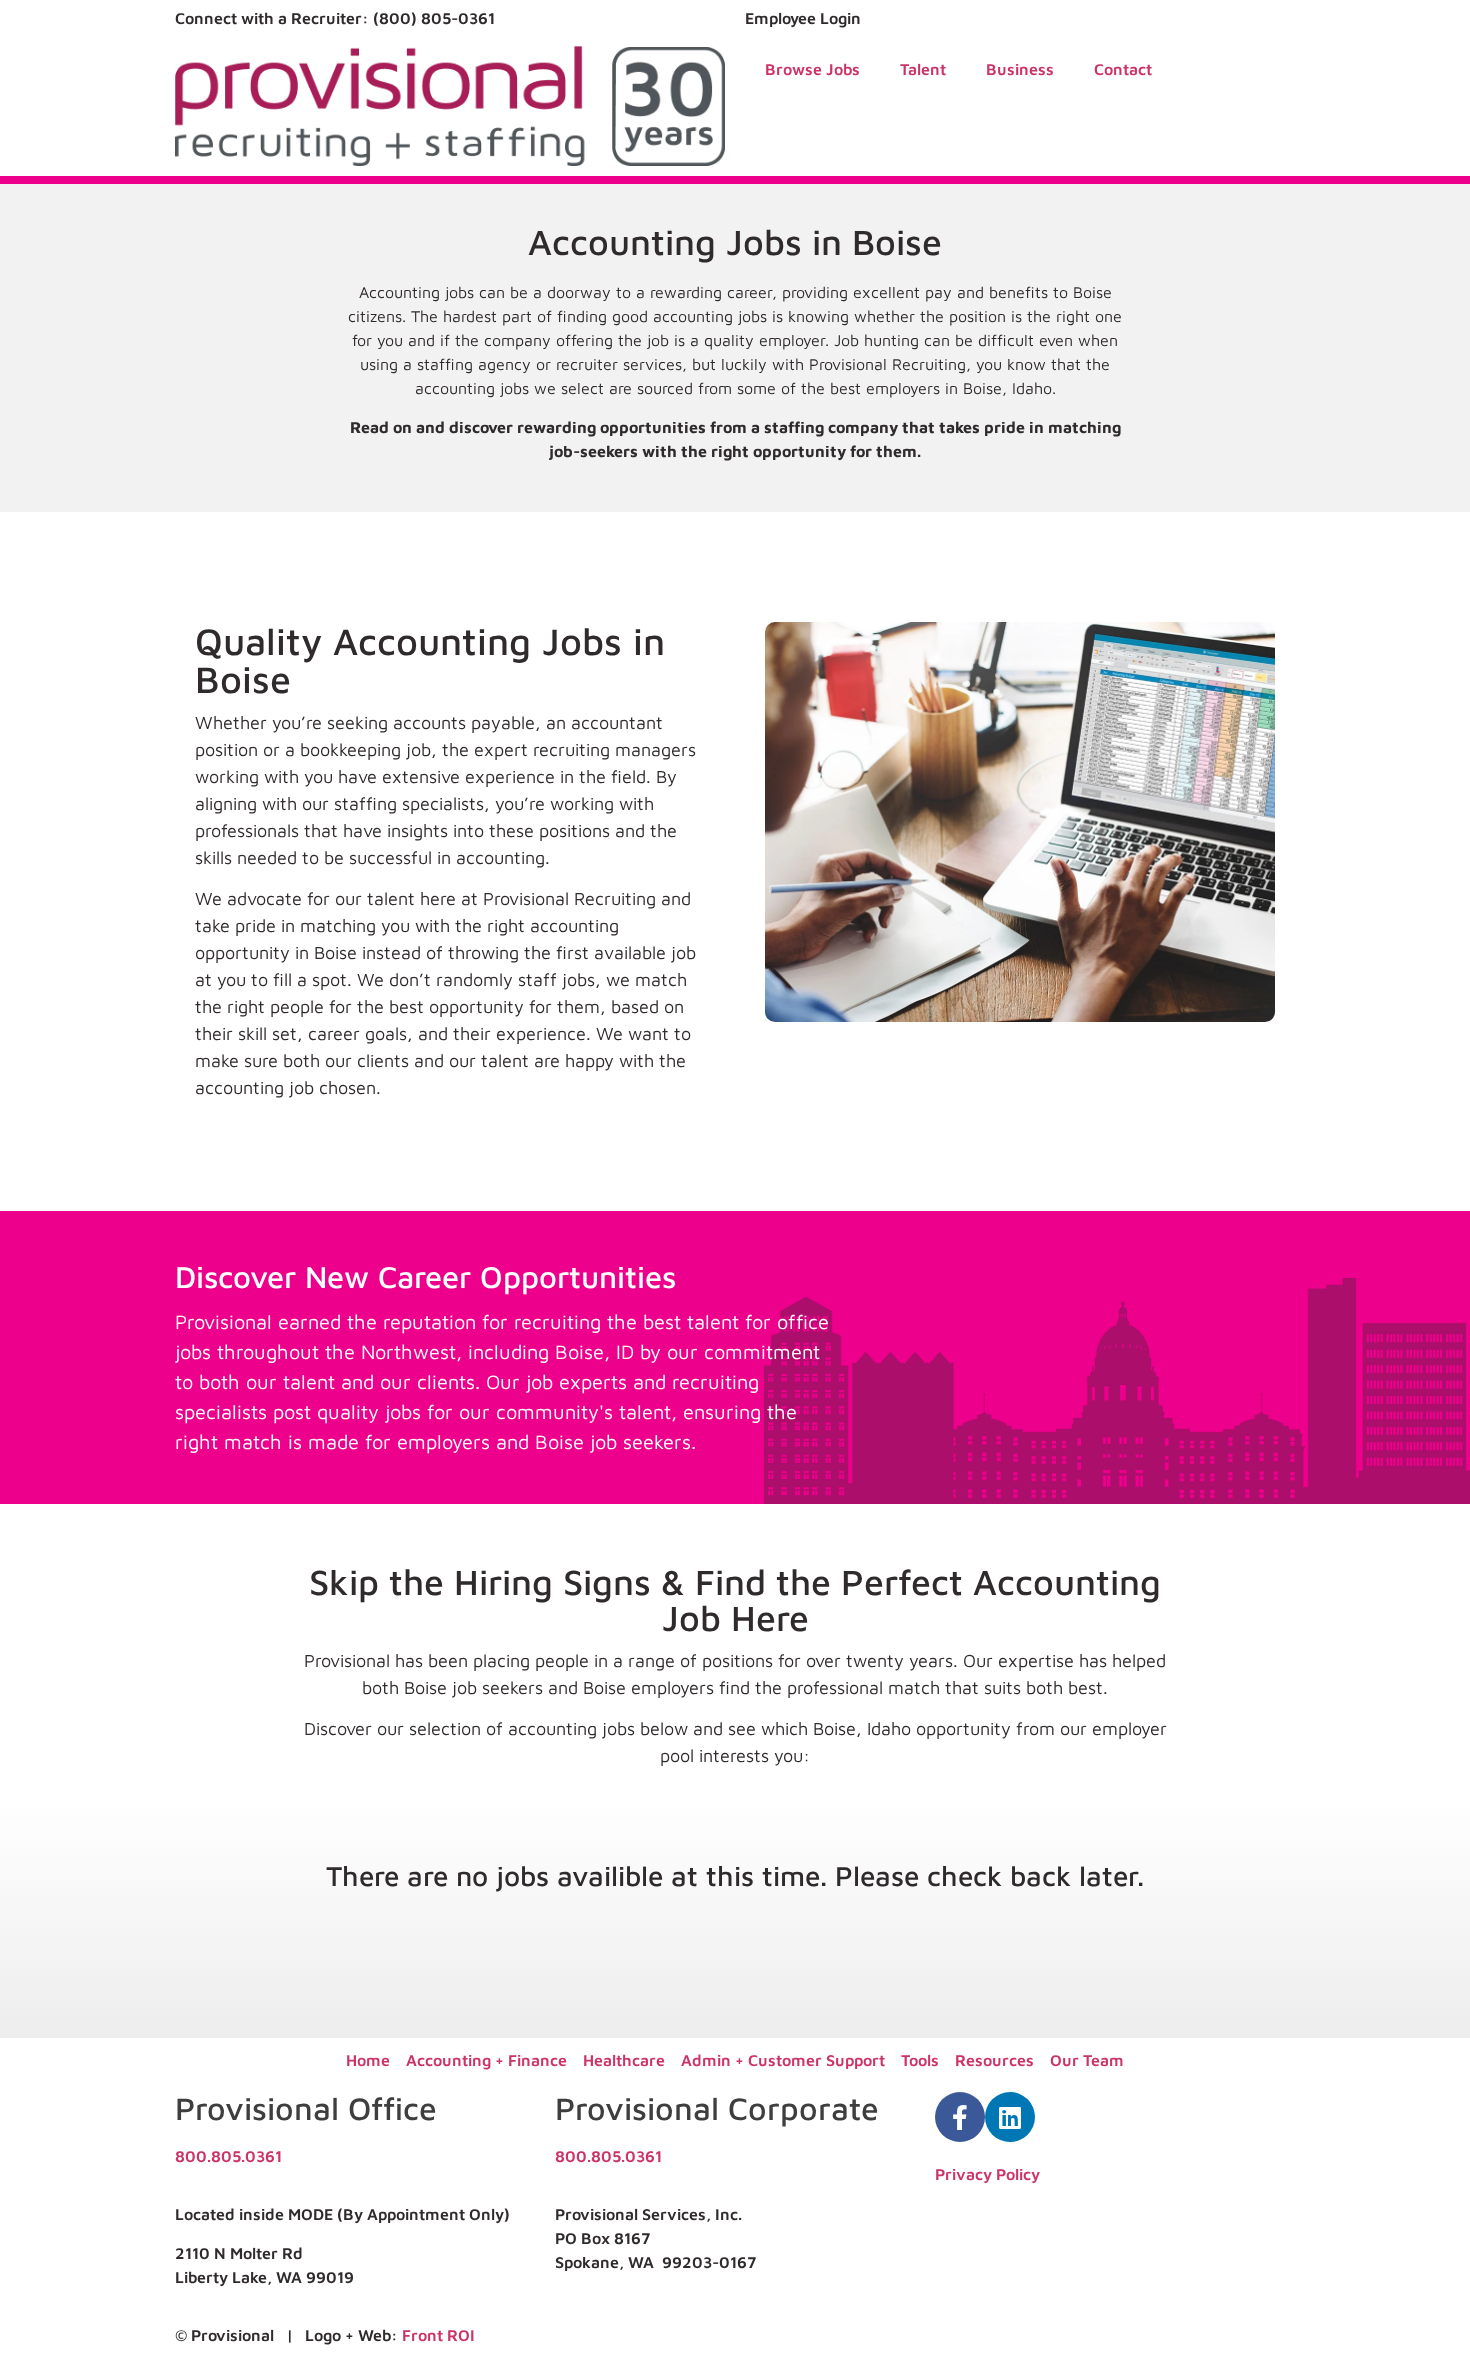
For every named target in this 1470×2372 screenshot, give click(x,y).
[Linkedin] (1010, 2117)
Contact (1123, 69)
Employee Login (803, 18)
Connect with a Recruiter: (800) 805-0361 (335, 18)
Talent (923, 69)
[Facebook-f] (960, 2117)
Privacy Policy (987, 2174)
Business (1020, 69)
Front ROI (438, 2335)
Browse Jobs (812, 69)
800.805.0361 (228, 2156)
